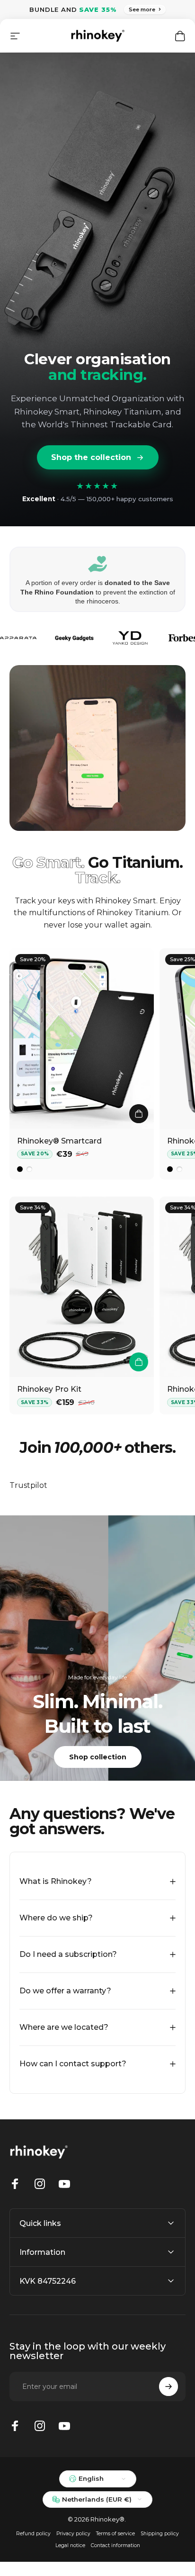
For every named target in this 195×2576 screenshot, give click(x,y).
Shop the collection (91, 457)
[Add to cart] (139, 1362)
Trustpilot (28, 1485)
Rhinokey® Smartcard (59, 1141)
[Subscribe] (168, 2387)
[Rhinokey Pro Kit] (82, 1287)
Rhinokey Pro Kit (49, 1389)
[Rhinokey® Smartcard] (82, 1039)
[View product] (139, 1114)
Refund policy (33, 2534)
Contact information (115, 2545)
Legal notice (70, 2545)
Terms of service (115, 2534)
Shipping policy (160, 2534)
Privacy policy (73, 2534)
